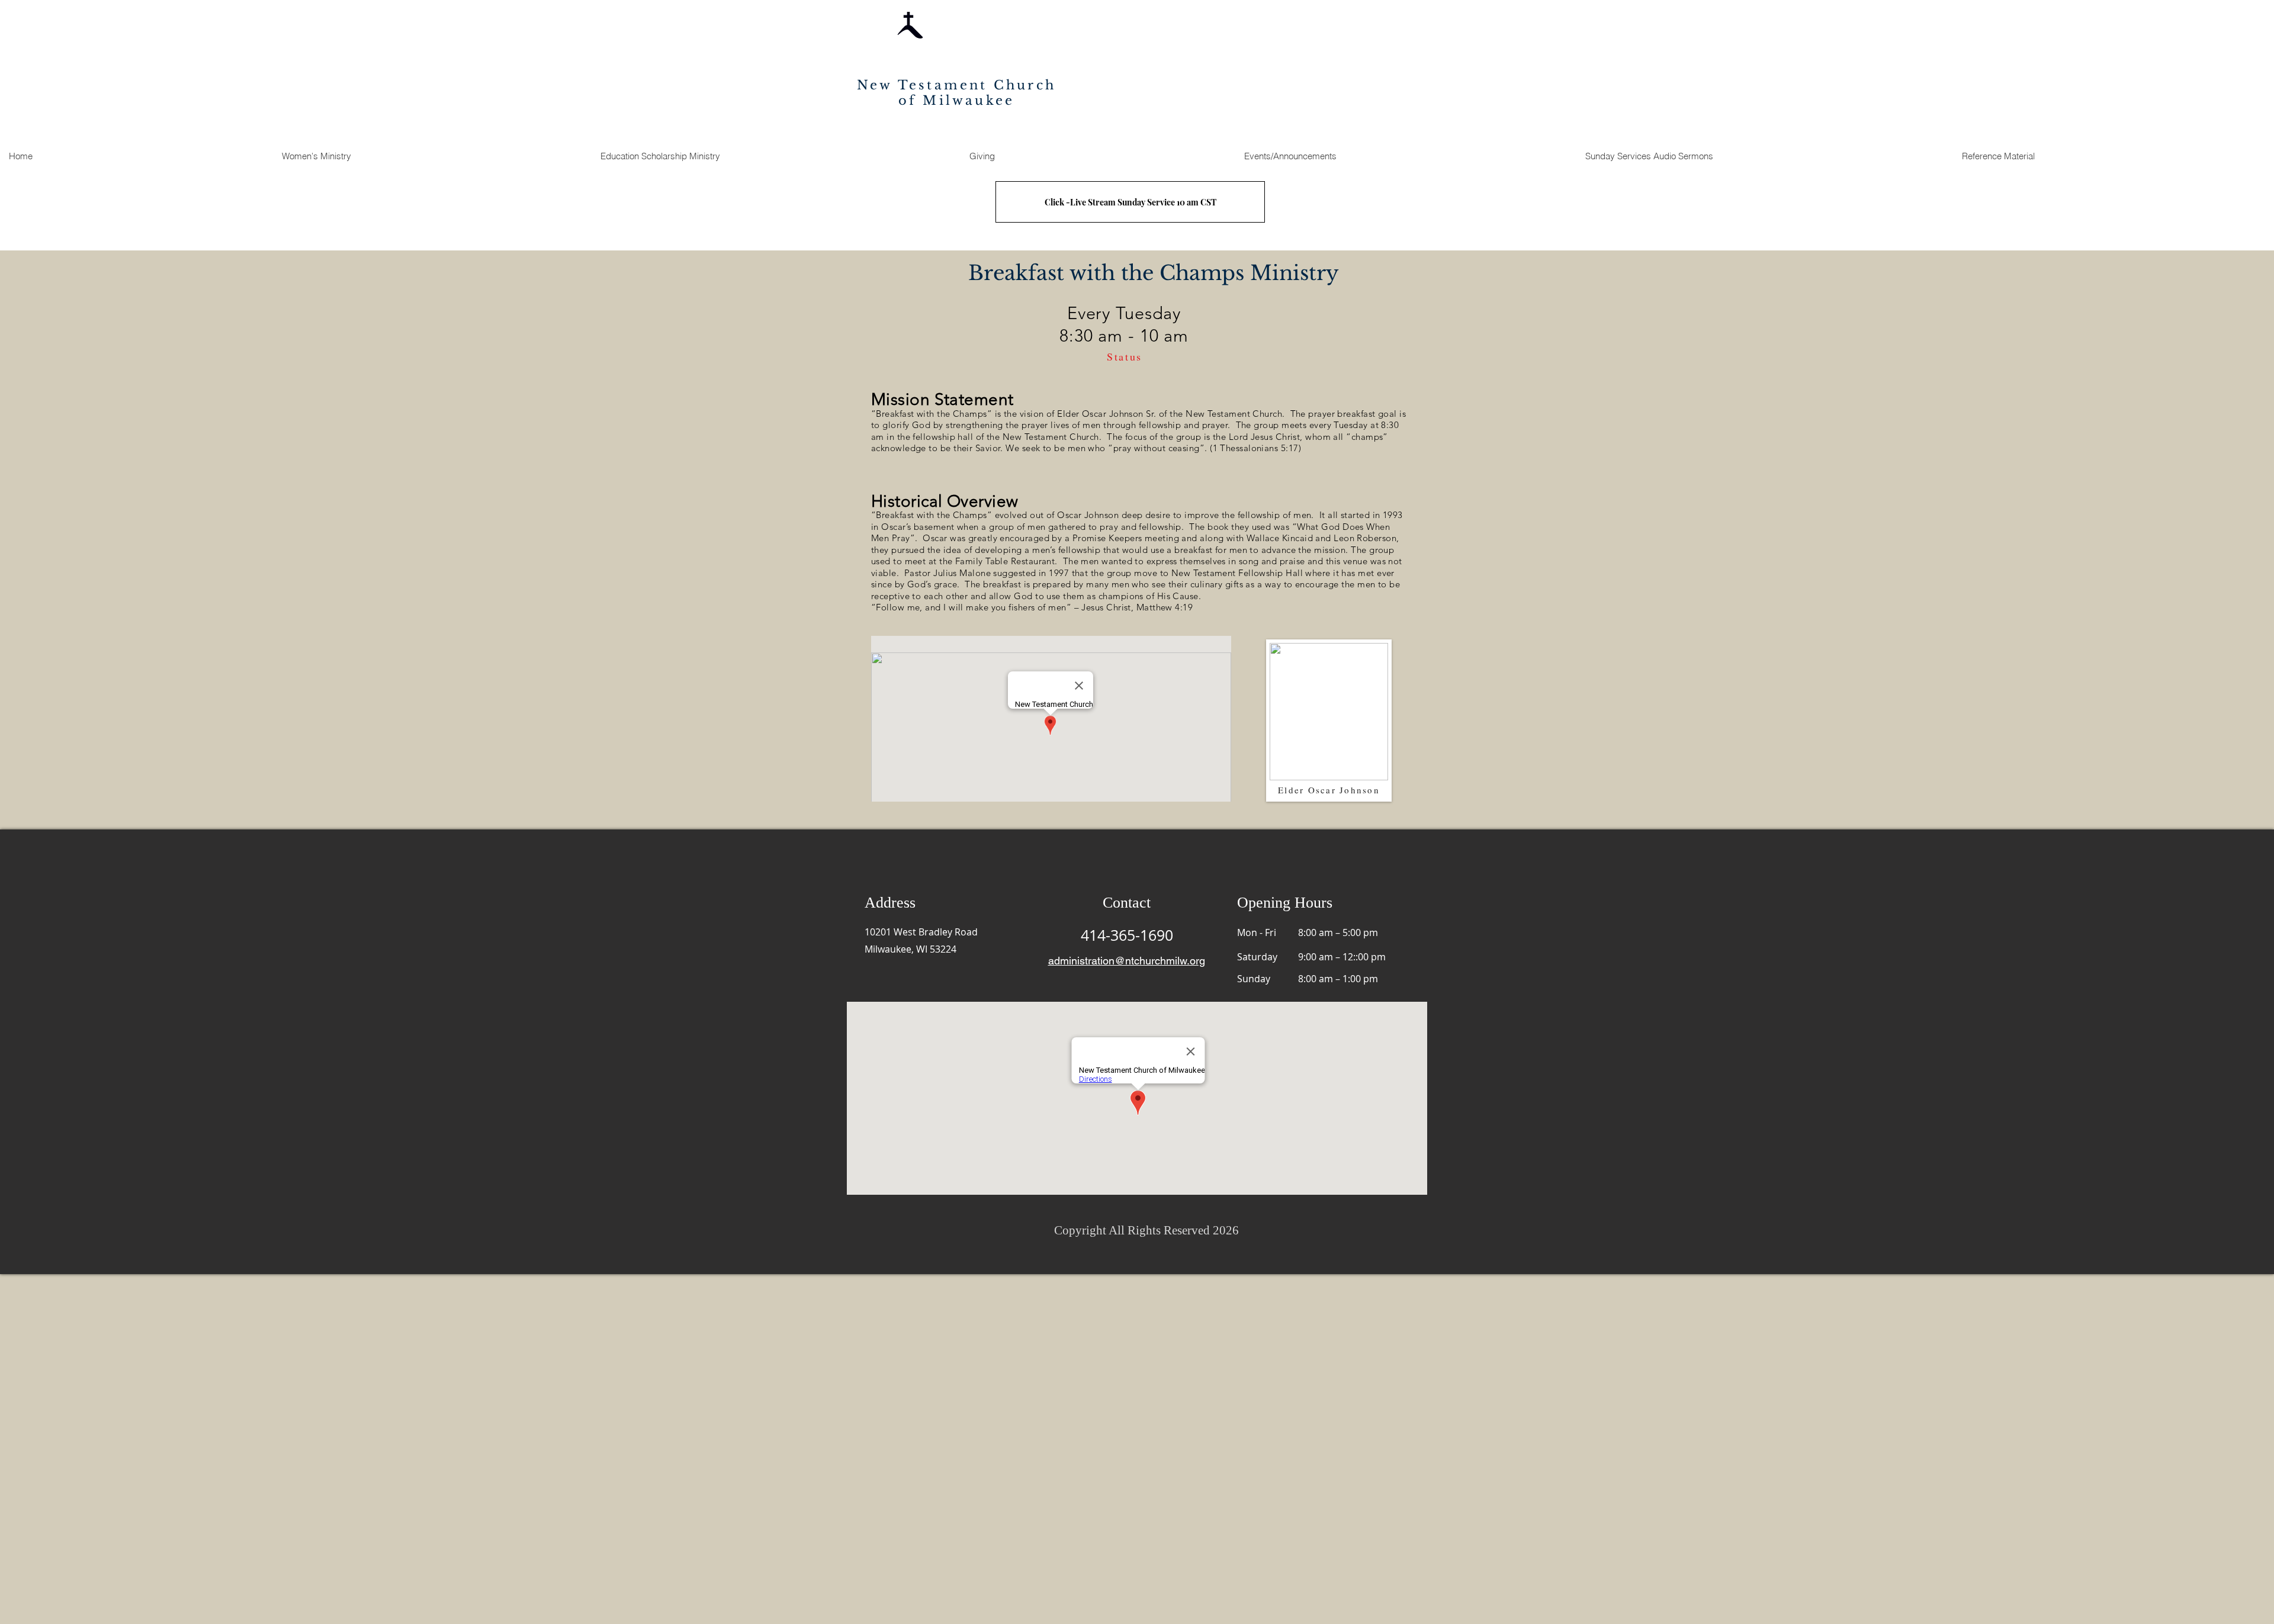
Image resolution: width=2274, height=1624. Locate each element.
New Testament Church (956, 85)
